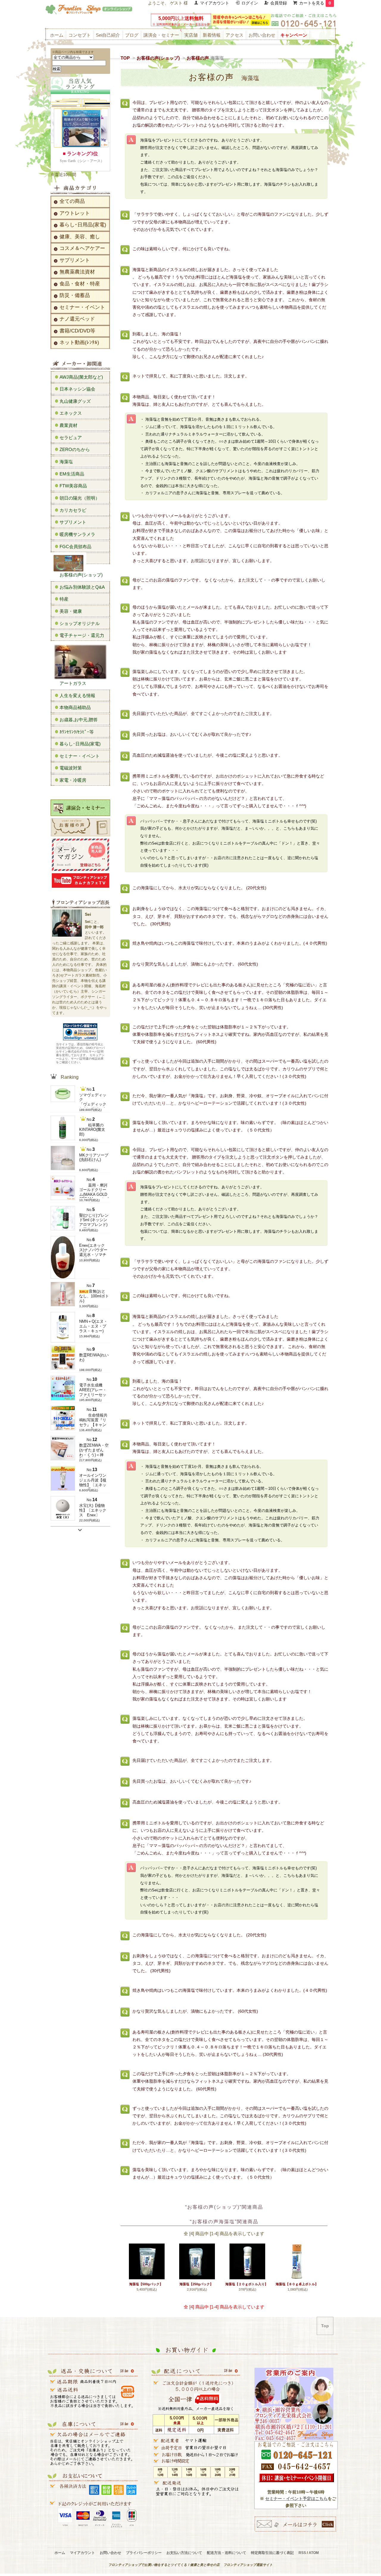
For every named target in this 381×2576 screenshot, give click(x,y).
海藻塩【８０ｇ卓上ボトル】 (297, 2284)
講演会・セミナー (161, 35)
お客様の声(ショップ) (158, 58)
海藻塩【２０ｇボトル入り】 (247, 2284)
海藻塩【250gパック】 (196, 2284)
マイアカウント (215, 3)
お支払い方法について (184, 2553)
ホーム (57, 35)
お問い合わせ (262, 35)
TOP (125, 58)
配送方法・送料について (227, 2553)
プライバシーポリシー (144, 2553)
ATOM (314, 2553)
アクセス (235, 35)
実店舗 (191, 35)
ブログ (132, 35)
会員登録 (279, 3)
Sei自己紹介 (108, 35)
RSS (302, 2553)
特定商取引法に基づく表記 (272, 2553)
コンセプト (80, 35)
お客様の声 (205, 58)
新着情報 (212, 35)
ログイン (250, 3)
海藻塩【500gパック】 (146, 2284)
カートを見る (315, 3)
